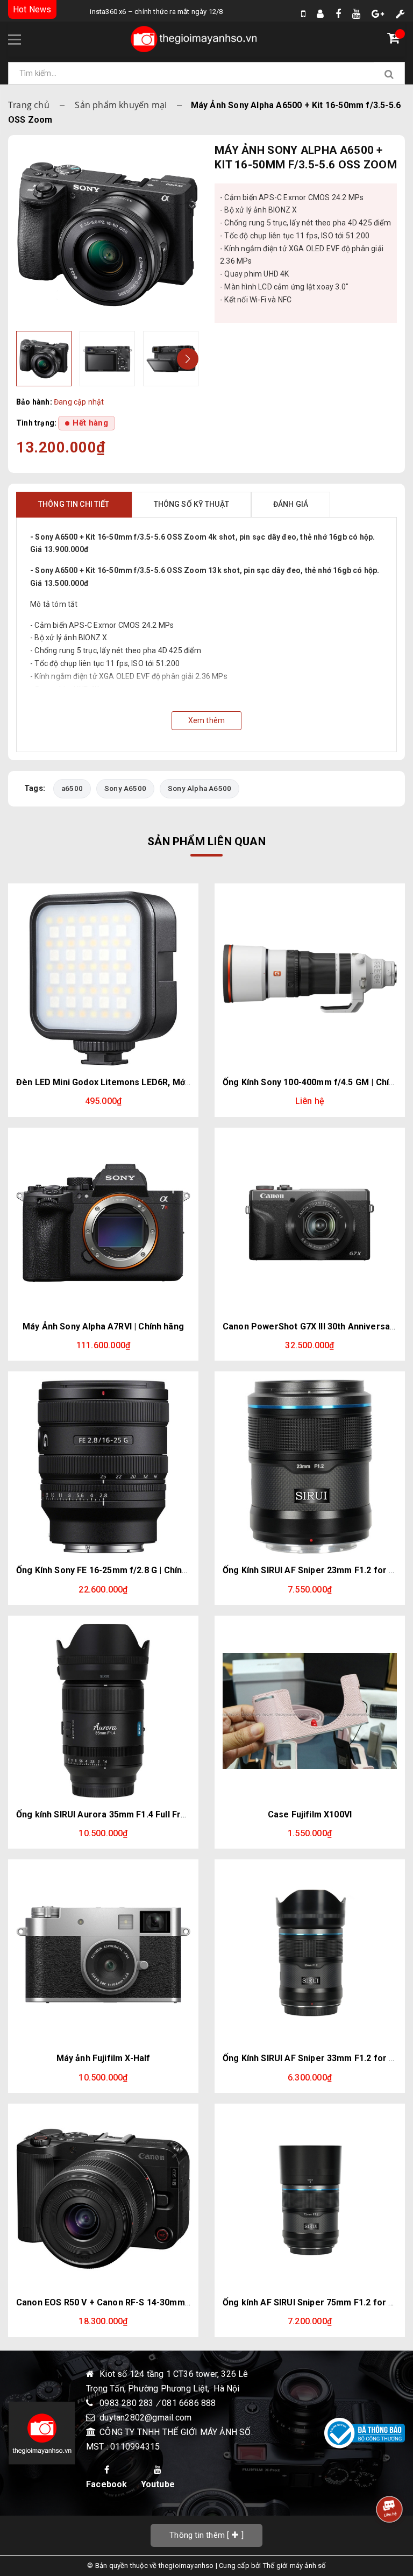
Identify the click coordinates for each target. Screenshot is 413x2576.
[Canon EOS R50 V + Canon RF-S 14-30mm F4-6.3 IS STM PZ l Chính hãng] (103, 2199)
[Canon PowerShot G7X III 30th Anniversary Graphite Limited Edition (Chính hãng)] (310, 1223)
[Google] (378, 14)
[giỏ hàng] (396, 40)
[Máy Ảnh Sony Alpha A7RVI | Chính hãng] (103, 1223)
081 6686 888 (189, 2403)
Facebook (107, 2484)
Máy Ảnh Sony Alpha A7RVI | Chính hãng (103, 1326)
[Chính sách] (400, 14)
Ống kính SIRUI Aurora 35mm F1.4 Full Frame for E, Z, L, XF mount (150, 1814)
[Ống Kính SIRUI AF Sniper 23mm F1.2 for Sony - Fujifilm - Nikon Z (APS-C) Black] (310, 1467)
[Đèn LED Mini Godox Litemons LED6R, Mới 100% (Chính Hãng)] (103, 979)
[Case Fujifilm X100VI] (310, 1711)
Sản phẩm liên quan (206, 841)
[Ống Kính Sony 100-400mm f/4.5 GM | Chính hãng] (310, 979)
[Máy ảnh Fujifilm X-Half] (103, 1955)
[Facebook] (338, 14)
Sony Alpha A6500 (200, 788)
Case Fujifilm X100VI (310, 1814)
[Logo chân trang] (42, 2433)
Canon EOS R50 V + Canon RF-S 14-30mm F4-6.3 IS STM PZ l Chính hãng (163, 2302)
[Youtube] (356, 14)
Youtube (158, 2484)
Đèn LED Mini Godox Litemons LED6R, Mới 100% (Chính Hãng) (141, 1082)
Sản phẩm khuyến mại (121, 105)
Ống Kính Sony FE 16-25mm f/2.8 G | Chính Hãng (113, 1570)
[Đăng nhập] (320, 14)
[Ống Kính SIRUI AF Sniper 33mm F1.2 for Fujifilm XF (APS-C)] (310, 1955)
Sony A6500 (125, 788)
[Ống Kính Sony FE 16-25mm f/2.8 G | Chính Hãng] (103, 1467)
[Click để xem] (107, 234)
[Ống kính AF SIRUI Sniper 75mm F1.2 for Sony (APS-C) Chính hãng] (310, 2199)
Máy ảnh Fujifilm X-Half (104, 2058)
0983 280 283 (128, 2403)
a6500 (72, 788)
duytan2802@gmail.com (145, 2418)
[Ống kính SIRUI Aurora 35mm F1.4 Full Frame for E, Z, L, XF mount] (103, 1711)
